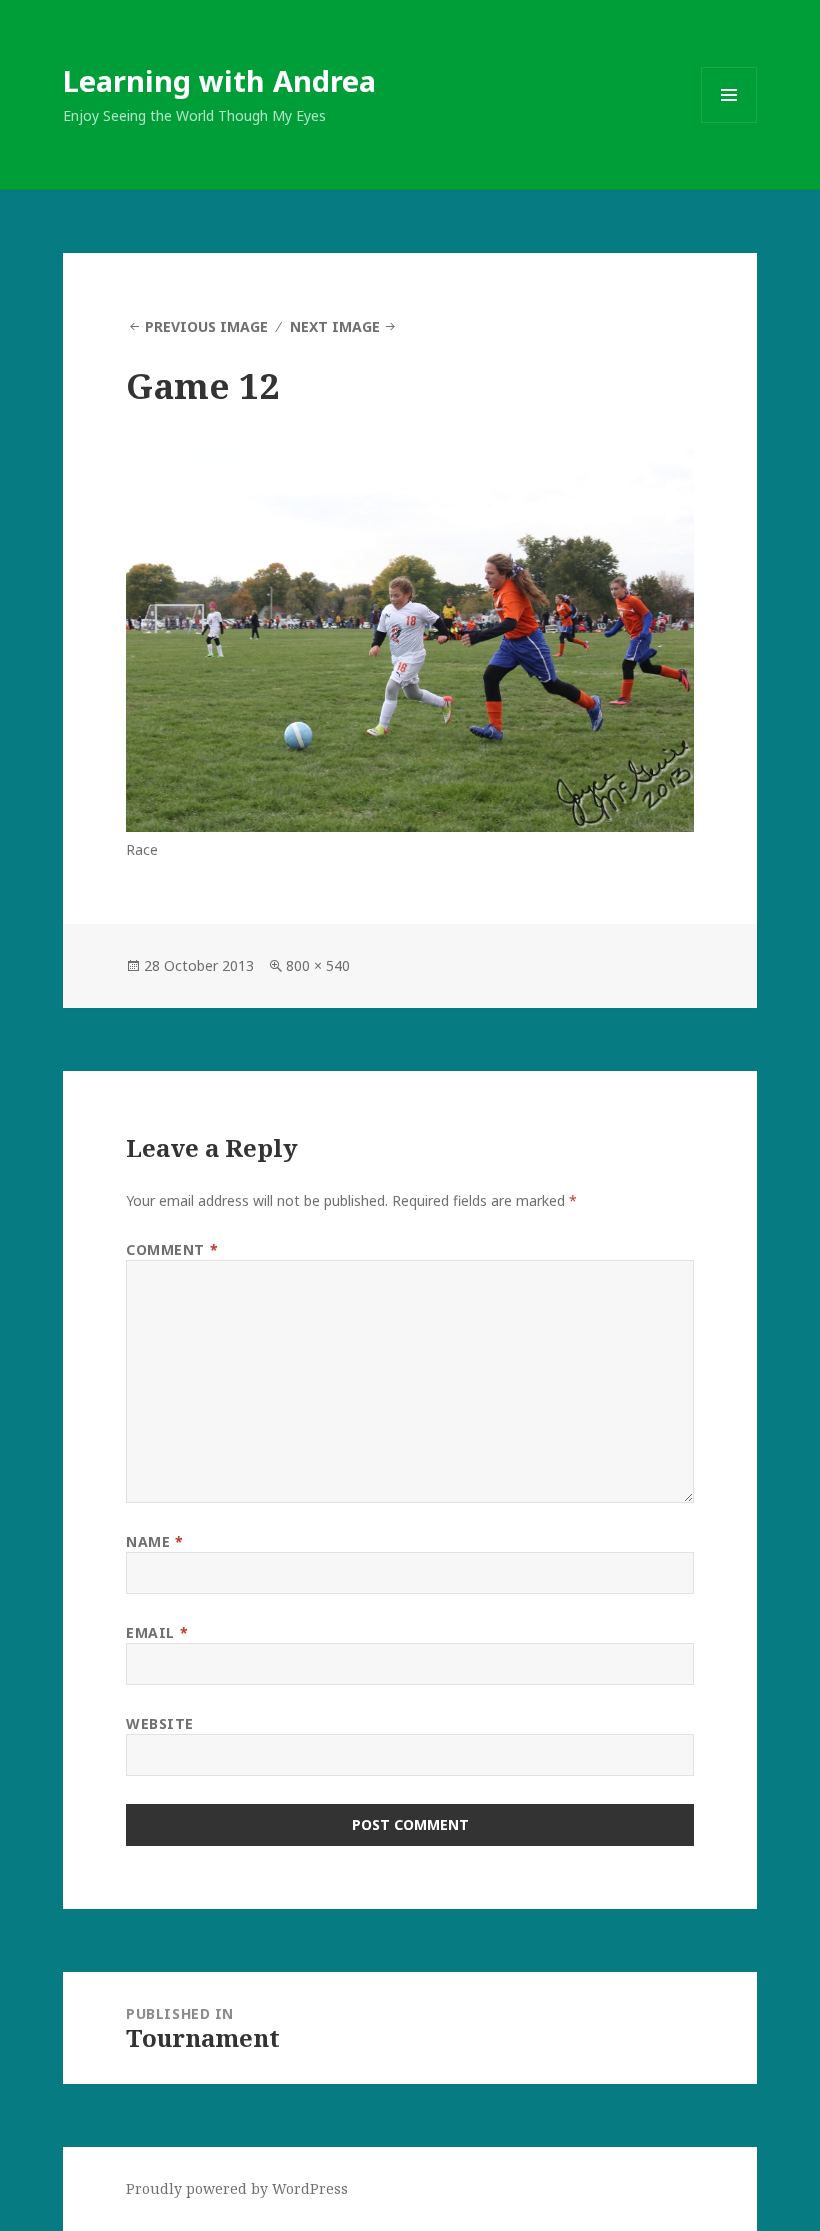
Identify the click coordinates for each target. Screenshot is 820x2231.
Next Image (335, 326)
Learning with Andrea (219, 80)
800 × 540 (318, 965)
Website (160, 1723)
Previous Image (206, 326)
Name (154, 1541)
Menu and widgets (729, 122)
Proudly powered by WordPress (237, 2188)
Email (157, 1632)
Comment (172, 1249)
